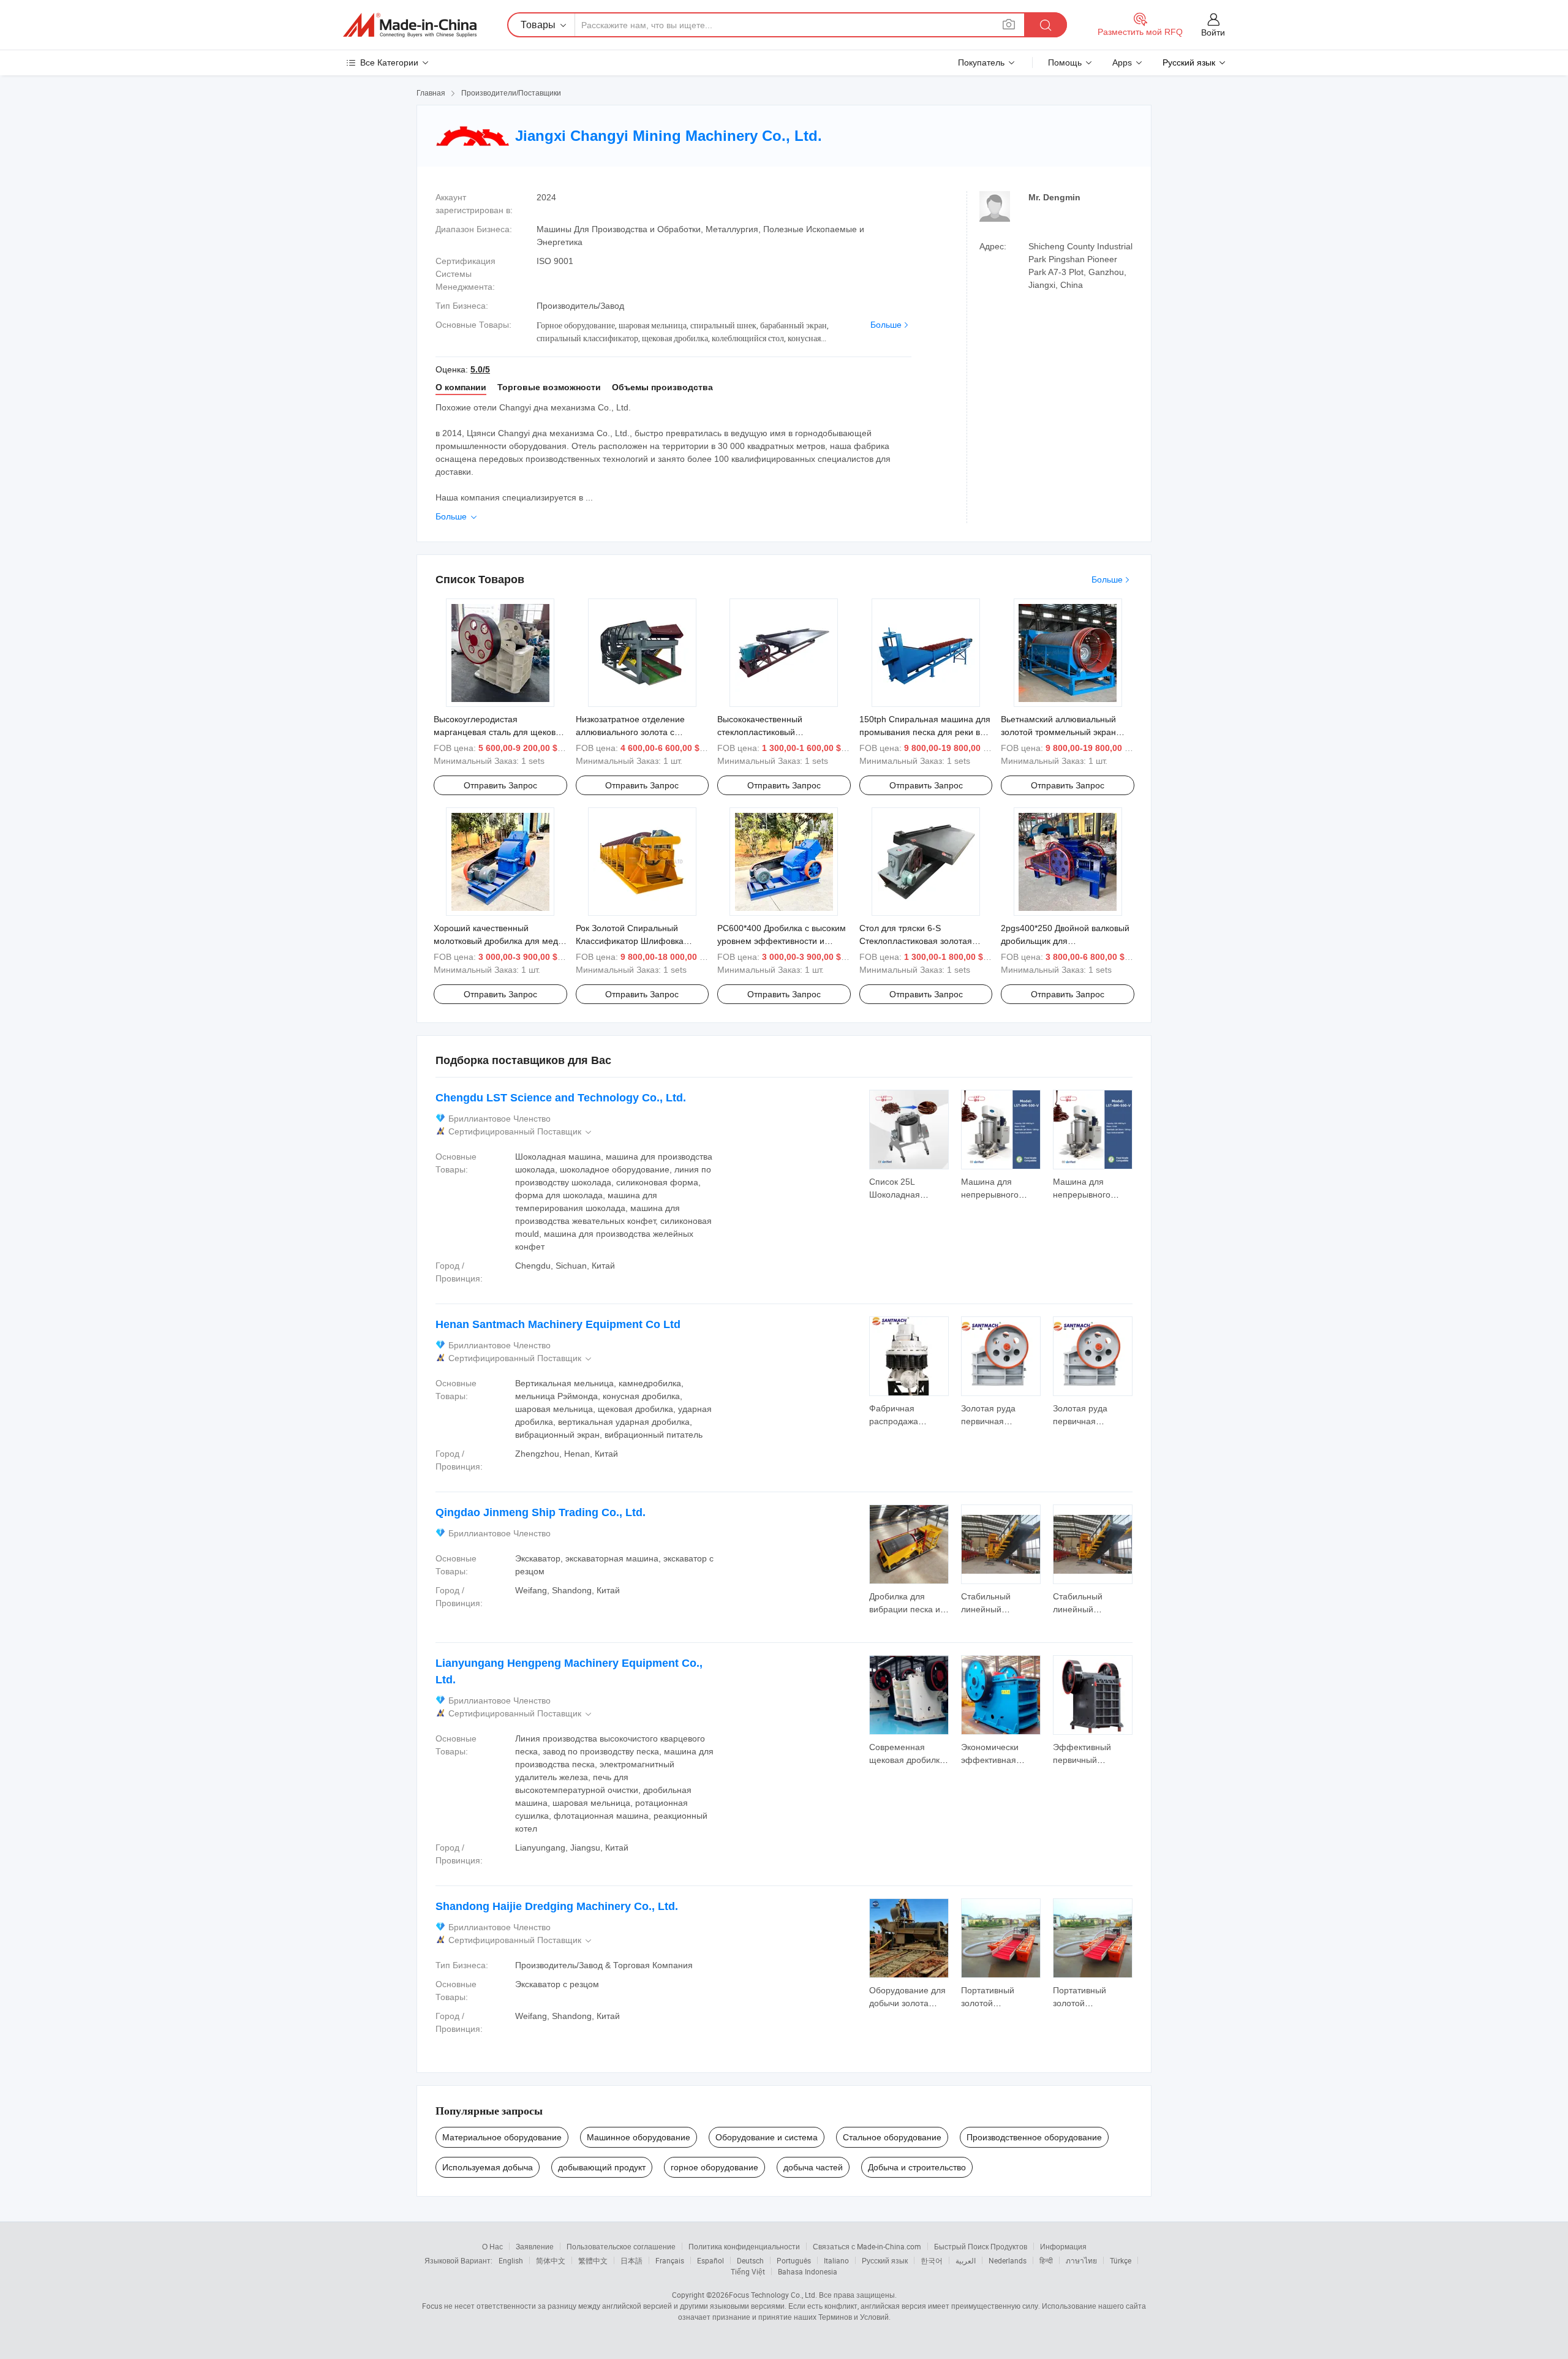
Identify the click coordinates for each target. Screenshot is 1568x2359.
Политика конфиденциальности (744, 2246)
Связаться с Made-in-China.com (867, 2246)
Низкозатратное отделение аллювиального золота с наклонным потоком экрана (631, 732)
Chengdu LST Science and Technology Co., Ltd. (561, 1098)
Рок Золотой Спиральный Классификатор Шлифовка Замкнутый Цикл (630, 941)
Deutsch (750, 2260)
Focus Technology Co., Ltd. (773, 2295)
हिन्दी (1046, 2260)
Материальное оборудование (502, 2137)
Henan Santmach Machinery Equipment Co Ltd (558, 1324)
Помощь (1065, 62)
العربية (966, 2260)
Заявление (535, 2246)
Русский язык (885, 2260)
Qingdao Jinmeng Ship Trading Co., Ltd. (541, 1512)
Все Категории (389, 62)
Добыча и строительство (917, 2167)
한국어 (932, 2260)
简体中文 (551, 2260)
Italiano (836, 2260)
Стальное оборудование (892, 2137)
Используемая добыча (488, 2167)
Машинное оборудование (639, 2137)
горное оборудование (714, 2167)
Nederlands (1008, 2260)
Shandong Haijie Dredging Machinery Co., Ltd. (557, 1906)
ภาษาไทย (1081, 2260)
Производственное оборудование (1034, 2137)
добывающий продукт (602, 2167)
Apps (1122, 62)
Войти (1213, 32)
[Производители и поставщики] (410, 25)
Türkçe (1121, 2260)
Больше (886, 325)
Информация (1063, 2246)
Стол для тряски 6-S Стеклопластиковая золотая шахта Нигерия (916, 941)
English (511, 2260)
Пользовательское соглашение (621, 2246)
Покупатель (981, 62)
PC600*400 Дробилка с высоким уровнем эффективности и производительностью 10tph (782, 941)
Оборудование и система (767, 2137)
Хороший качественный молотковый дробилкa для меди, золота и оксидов (499, 941)
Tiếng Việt (748, 2271)
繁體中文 (593, 2260)
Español (710, 2260)
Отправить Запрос (500, 785)
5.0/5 (480, 369)
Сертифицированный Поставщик (521, 1132)
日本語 (631, 2260)
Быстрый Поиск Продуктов (981, 2246)
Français (670, 2260)
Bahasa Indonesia (808, 2271)
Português (794, 2260)
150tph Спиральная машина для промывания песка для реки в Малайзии (925, 732)
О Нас (492, 2246)
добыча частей (813, 2167)
